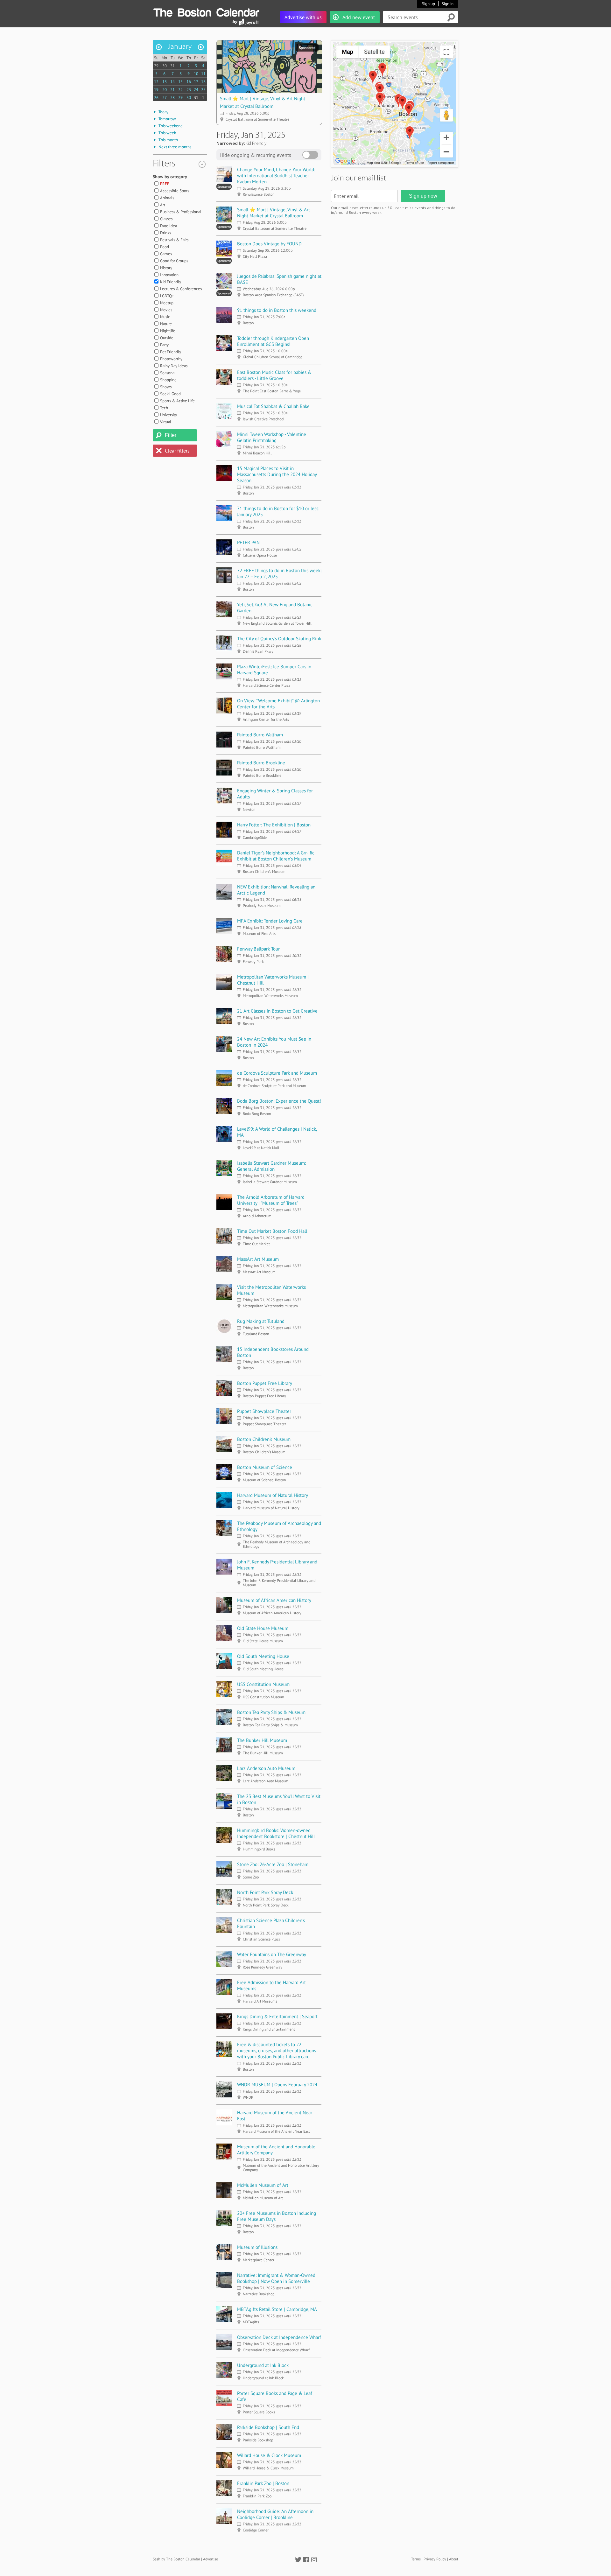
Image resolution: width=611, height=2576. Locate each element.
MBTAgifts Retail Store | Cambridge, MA (277, 2309)
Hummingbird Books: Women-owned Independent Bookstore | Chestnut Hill (276, 1833)
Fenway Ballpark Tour (258, 949)
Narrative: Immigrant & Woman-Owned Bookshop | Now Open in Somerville (276, 2278)
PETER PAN (248, 542)
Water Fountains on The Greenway (272, 1954)
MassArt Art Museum (258, 1259)
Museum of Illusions (257, 2247)
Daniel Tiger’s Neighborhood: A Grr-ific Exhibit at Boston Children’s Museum (276, 856)
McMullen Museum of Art (263, 2185)
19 (156, 90)
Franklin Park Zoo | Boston (263, 2483)
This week (167, 133)
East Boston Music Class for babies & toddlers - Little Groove (274, 375)
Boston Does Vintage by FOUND (269, 244)
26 (156, 98)
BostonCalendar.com (206, 11)
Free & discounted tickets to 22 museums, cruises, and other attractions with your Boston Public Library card (277, 2050)
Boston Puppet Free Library (265, 1383)
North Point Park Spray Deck (265, 1892)
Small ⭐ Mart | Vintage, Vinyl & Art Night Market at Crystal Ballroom (274, 213)
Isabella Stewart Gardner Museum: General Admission (271, 1166)
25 (203, 90)
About (454, 2559)
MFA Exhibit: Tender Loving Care (270, 921)
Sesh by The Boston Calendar (176, 2559)
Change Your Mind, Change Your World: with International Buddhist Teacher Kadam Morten (276, 175)
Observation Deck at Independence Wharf (279, 2337)
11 (203, 74)
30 (165, 66)
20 (165, 90)
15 (180, 82)
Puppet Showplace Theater (264, 1411)
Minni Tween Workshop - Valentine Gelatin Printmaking (272, 437)
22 (180, 90)
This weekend (171, 126)
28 (172, 98)
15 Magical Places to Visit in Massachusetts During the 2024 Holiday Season (277, 474)
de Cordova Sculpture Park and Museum (277, 1073)
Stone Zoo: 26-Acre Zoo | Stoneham (273, 1864)
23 (189, 90)
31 (172, 66)
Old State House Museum (263, 1628)
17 (196, 82)
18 (203, 82)
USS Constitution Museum (263, 1684)
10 (196, 74)
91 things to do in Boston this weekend (277, 310)
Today (163, 112)
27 (165, 98)
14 (172, 82)
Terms (416, 2559)
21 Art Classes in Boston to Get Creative (277, 1011)
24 (196, 90)
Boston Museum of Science (265, 1467)
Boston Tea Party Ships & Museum (271, 1712)
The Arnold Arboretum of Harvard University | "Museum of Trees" (271, 1200)
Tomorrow (167, 119)
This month (168, 140)
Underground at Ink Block (263, 2365)
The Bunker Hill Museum (262, 1740)
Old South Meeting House (263, 1656)
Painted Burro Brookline (261, 763)
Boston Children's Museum (264, 1439)
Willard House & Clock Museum (269, 2455)
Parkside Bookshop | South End (268, 2427)
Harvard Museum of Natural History (273, 1495)
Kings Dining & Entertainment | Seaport (277, 2016)
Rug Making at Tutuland (261, 1321)
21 (172, 90)
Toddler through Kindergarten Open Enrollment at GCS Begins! (273, 341)
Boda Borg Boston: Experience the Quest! (279, 1101)
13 (165, 82)
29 (156, 66)
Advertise (211, 2559)
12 (156, 82)
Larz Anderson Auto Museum (266, 1768)
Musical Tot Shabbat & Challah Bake (273, 406)
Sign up (428, 4)
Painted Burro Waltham (260, 735)
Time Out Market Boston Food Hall (272, 1231)
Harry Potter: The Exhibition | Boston (274, 825)
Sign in (448, 4)
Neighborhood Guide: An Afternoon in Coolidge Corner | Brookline (275, 2514)
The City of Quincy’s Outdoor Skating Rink (279, 639)
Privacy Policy (435, 2559)
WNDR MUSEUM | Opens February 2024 (277, 2085)
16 (189, 82)
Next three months (175, 147)
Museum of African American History (274, 1600)
